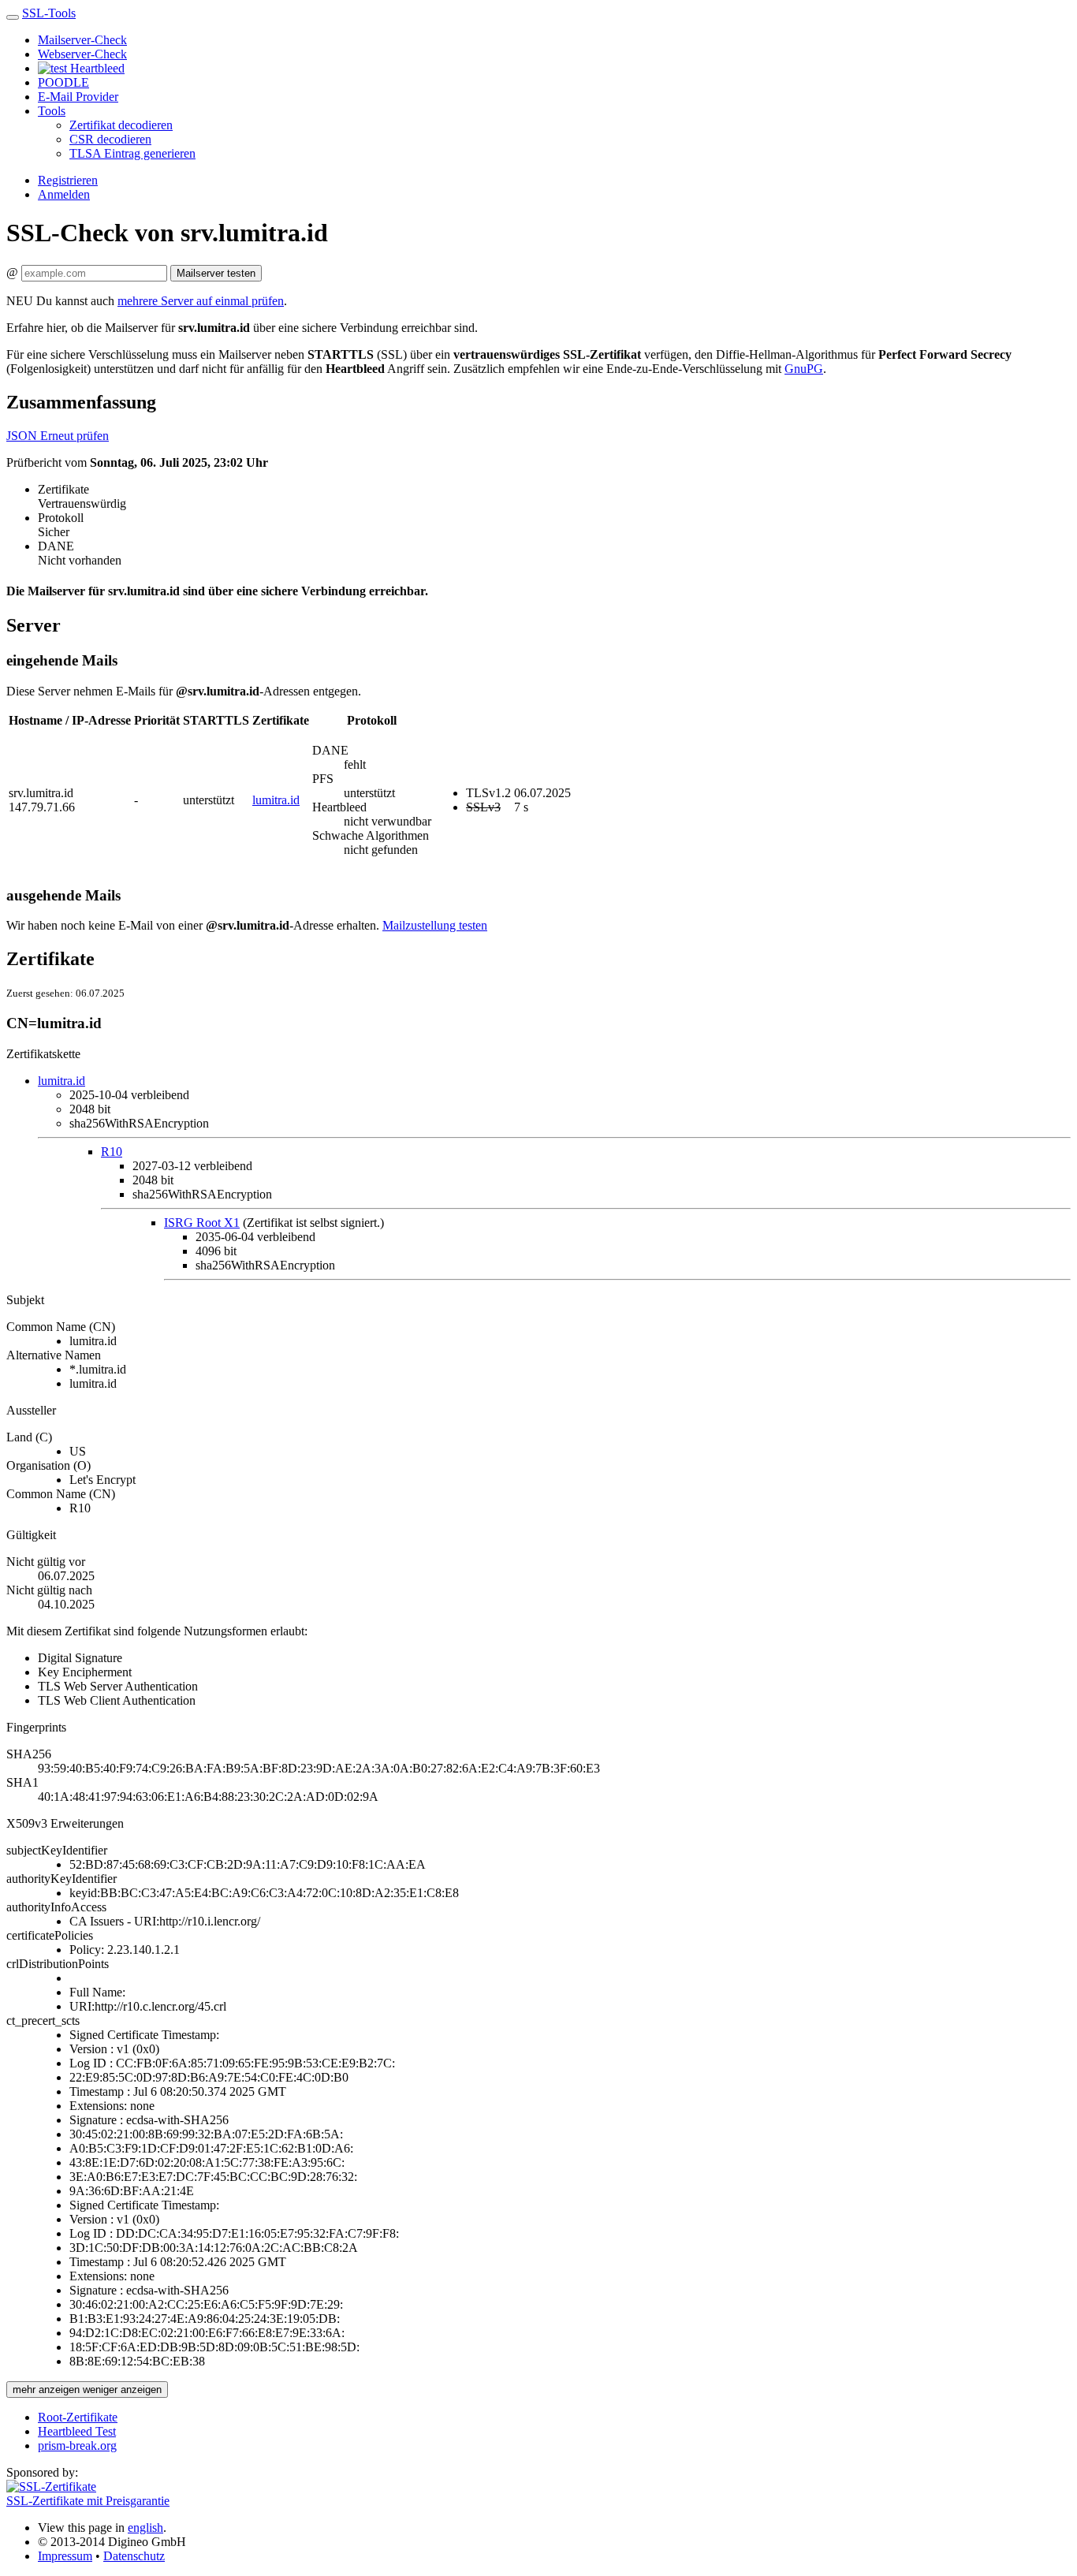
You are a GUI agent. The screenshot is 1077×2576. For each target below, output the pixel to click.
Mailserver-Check (82, 40)
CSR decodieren (110, 139)
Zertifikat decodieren (121, 125)
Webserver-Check (82, 54)
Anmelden (64, 194)
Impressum (65, 2556)
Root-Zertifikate (78, 2417)
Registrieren (68, 180)
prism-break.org (77, 2446)
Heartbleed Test (77, 2431)
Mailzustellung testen (435, 925)
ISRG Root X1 (202, 1223)
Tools (52, 111)
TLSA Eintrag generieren (132, 153)
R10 (112, 1152)
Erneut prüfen (75, 436)
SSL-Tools (49, 13)
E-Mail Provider (78, 97)
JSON (23, 436)
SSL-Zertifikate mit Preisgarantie (88, 2501)
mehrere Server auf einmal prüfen (201, 301)
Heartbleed (96, 68)
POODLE (63, 82)
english (145, 2528)
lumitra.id (276, 800)
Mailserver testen (216, 273)
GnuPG (804, 369)
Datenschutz (134, 2556)
